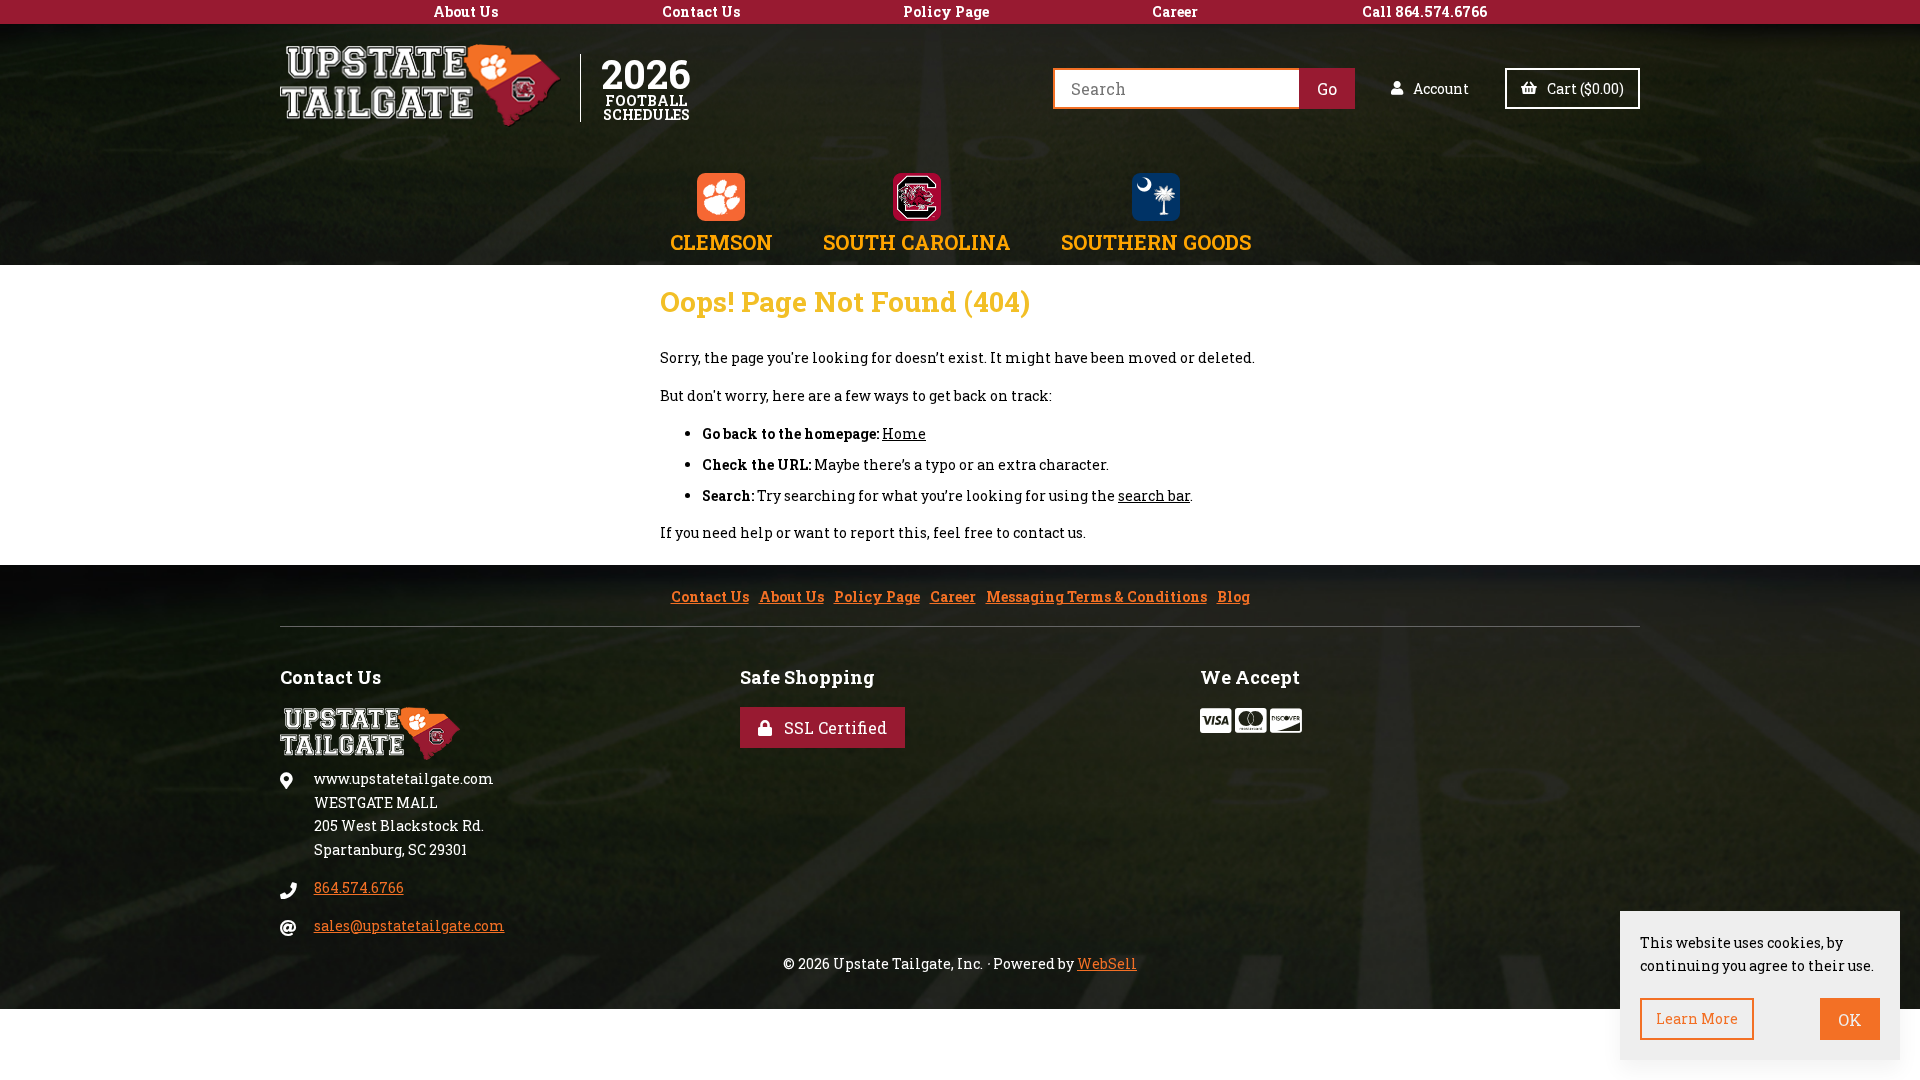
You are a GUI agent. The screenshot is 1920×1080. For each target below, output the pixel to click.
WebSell (1107, 963)
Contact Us (701, 11)
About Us (465, 11)
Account (1438, 88)
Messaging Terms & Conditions (1096, 596)
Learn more (1697, 1018)
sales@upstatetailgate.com (409, 925)
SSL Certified (831, 727)
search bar (1154, 495)
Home (904, 433)
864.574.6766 (359, 887)
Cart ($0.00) (1582, 88)
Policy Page (946, 11)
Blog (1233, 596)
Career (1175, 11)
